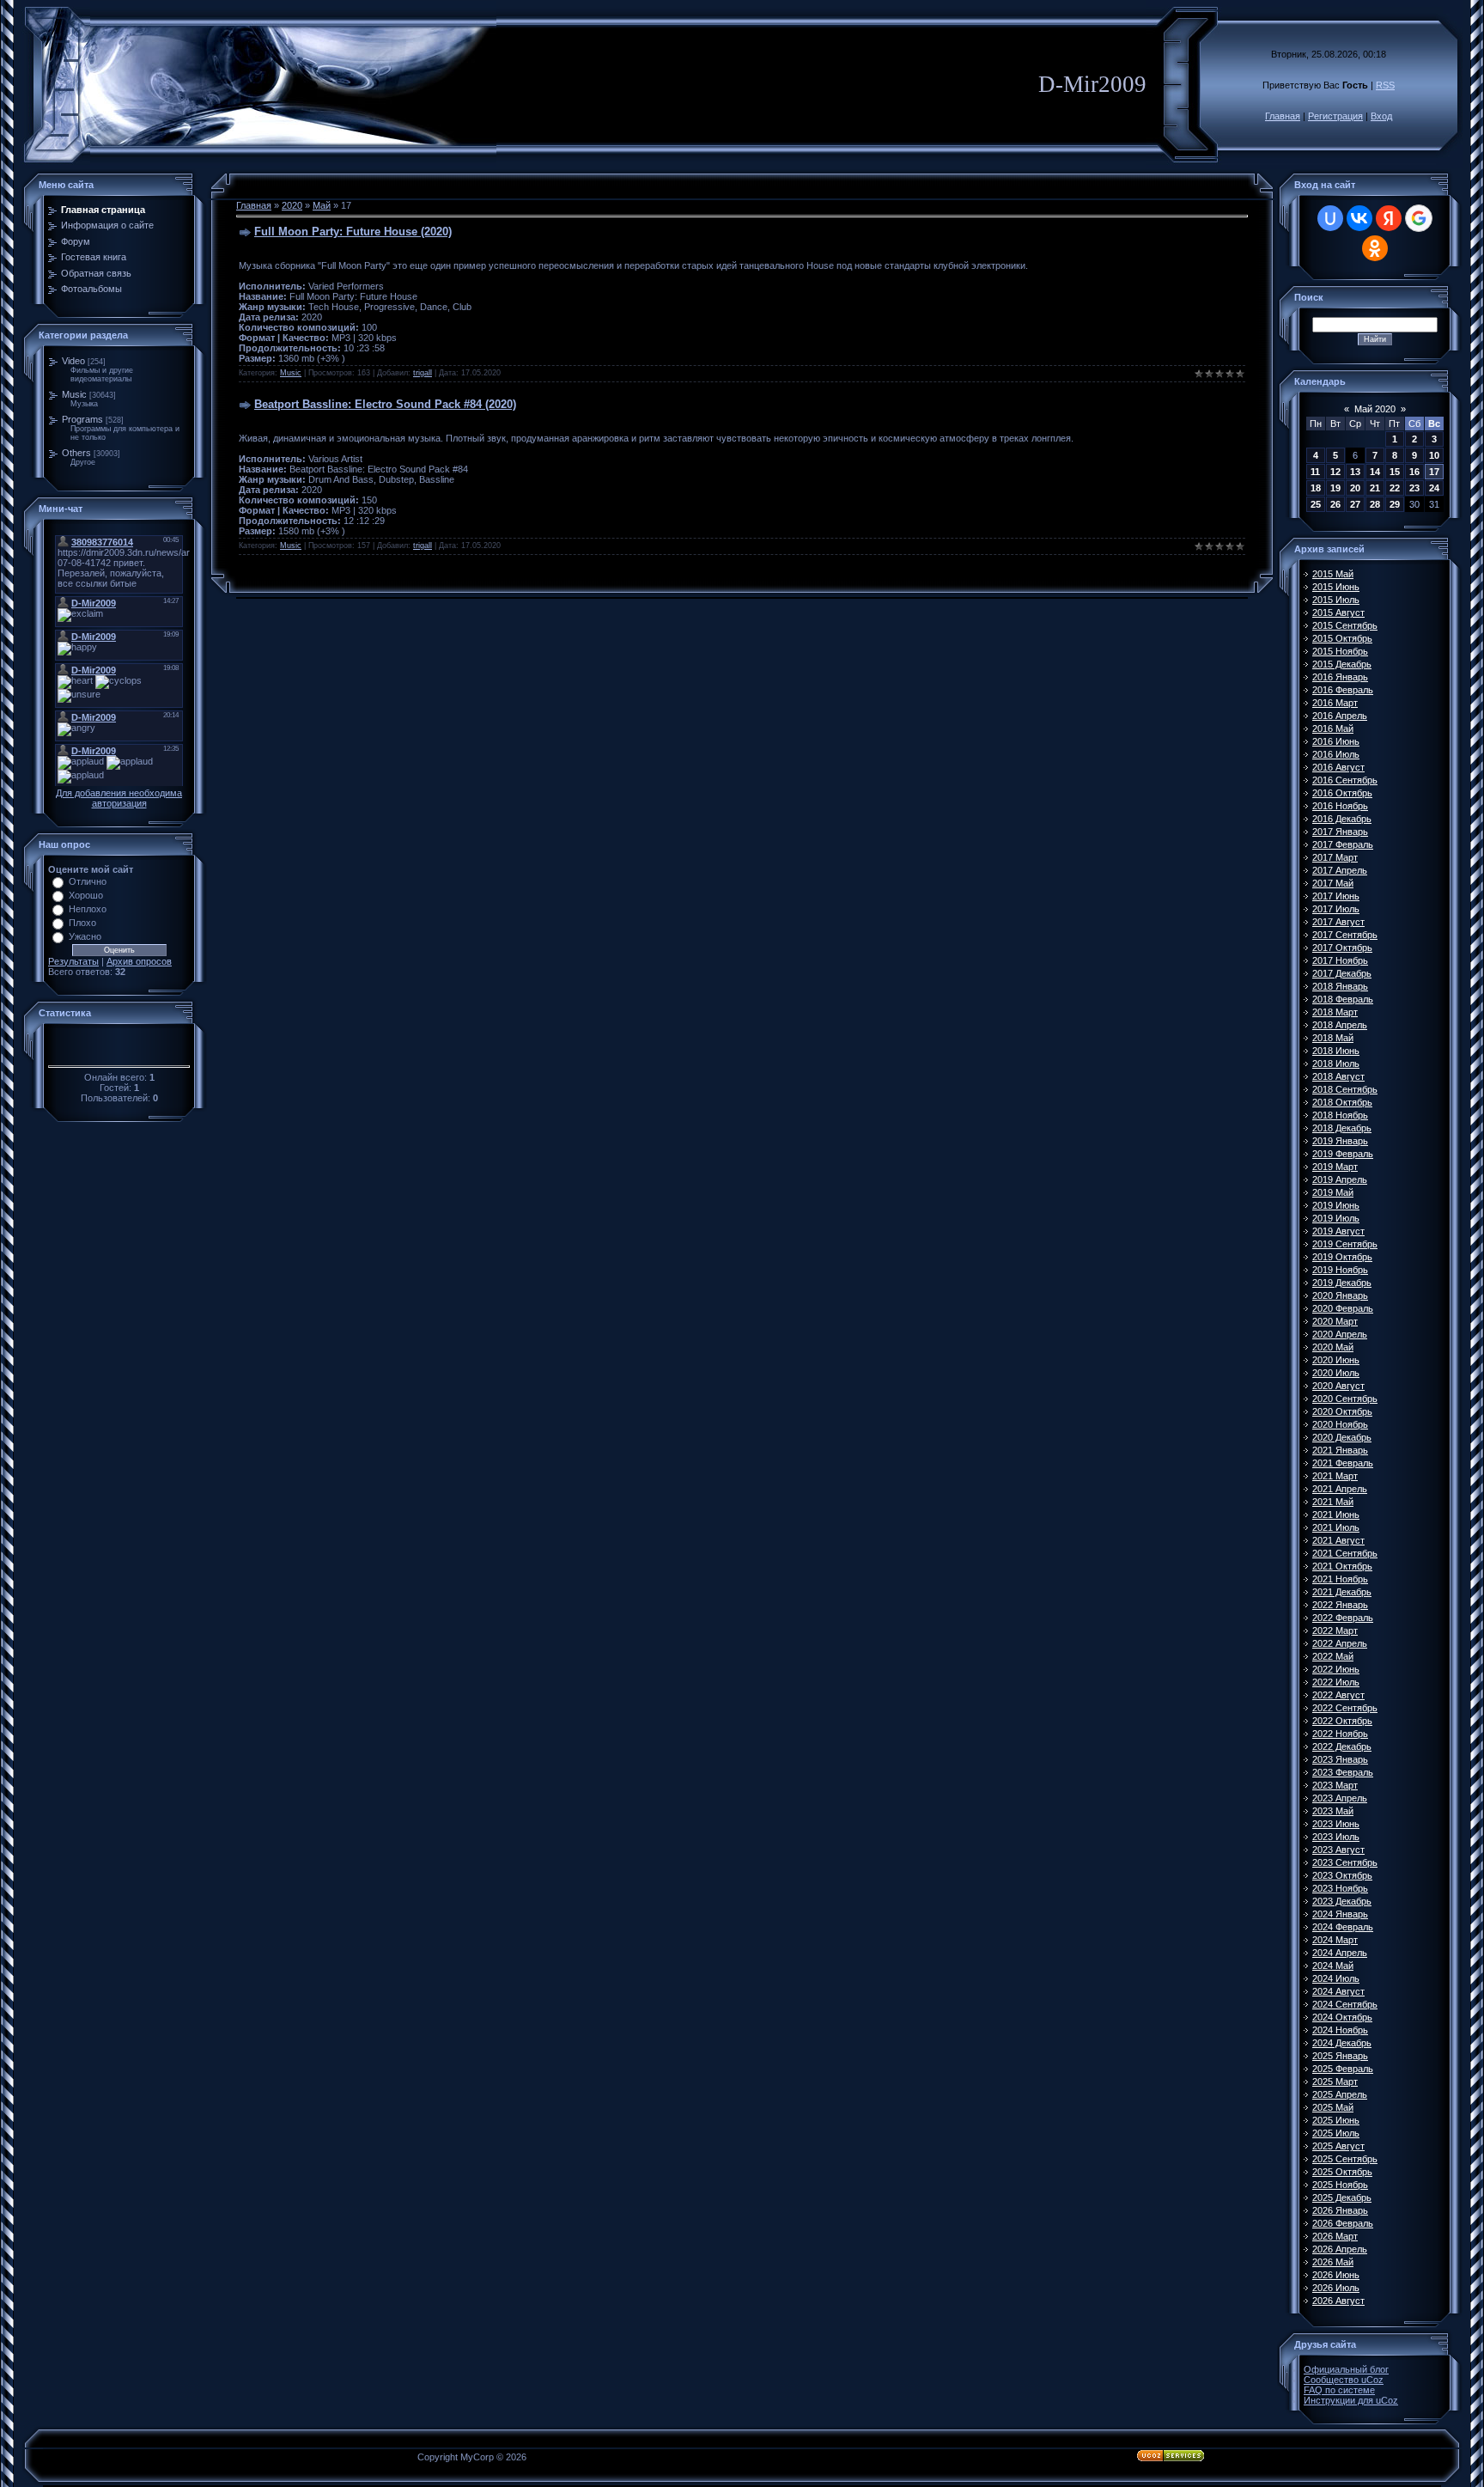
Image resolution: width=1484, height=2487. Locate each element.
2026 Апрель (1340, 2249)
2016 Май (1333, 728)
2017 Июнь (1336, 896)
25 (1316, 504)
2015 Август (1338, 613)
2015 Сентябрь (1345, 625)
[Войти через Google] (1419, 218)
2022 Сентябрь (1345, 1708)
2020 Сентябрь (1345, 1399)
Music (74, 394)
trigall (423, 373)
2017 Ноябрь (1340, 960)
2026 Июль (1336, 2288)
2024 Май (1333, 1966)
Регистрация (1335, 116)
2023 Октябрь (1342, 1875)
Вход (1381, 116)
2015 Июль (1336, 600)
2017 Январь (1340, 832)
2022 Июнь (1336, 1669)
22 (1395, 488)
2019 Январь (1340, 1141)
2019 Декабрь (1342, 1283)
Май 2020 (1375, 409)
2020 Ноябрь (1340, 1424)
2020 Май (1333, 1347)
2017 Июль (1336, 909)
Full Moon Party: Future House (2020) (353, 232)
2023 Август (1338, 1850)
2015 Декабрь (1342, 664)
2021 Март (1335, 1476)
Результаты (73, 961)
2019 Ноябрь (1340, 1270)
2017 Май (1333, 883)
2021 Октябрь (1342, 1566)
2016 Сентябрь (1345, 780)
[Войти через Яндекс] (1389, 218)
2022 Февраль (1343, 1618)
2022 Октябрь (1342, 1721)
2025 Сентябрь (1345, 2159)
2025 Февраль (1343, 2069)
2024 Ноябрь (1340, 2030)
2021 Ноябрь (1340, 1579)
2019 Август (1338, 1231)
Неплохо (88, 909)
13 (1355, 472)
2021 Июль (1336, 1527)
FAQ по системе (1339, 2390)
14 (1375, 472)
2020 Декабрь (1342, 1437)
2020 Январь (1340, 1295)
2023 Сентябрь (1345, 1862)
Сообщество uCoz (1344, 2380)
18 (1316, 488)
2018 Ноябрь (1340, 1115)
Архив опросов (139, 961)
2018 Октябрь (1342, 1102)
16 (1414, 472)
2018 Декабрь (1342, 1128)
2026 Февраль (1343, 2223)
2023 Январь (1340, 1759)
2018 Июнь (1336, 1051)
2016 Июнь (1336, 741)
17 (1434, 472)
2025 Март (1335, 2082)
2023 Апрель (1340, 1798)
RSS (1385, 85)
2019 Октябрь (1342, 1257)
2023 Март (1335, 1785)
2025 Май (1333, 2107)
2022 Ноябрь (1340, 1734)
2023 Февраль (1343, 1772)
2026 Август (1338, 2301)
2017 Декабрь (1342, 973)
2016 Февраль (1343, 690)
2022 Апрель (1340, 1643)
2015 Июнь (1336, 587)
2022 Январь (1340, 1605)
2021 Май (1333, 1502)
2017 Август (1338, 922)
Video (73, 361)
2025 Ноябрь (1340, 2185)
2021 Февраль (1343, 1463)
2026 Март (1335, 2236)
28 (1375, 504)
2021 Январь (1340, 1450)
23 (1414, 488)
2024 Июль (1336, 1978)
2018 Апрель (1340, 1025)
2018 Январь (1340, 986)
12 (1335, 472)
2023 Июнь (1336, 1824)
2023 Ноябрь (1340, 1888)
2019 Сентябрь (1345, 1244)
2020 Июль (1336, 1373)
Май (322, 205)
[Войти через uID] (1330, 218)
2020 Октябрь (1342, 1411)
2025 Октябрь (1342, 2172)
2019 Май (1333, 1192)
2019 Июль (1336, 1218)
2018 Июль (1336, 1064)
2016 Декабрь (1342, 819)
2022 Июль (1336, 1682)
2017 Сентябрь (1345, 935)
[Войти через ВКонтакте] (1359, 218)
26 (1335, 504)
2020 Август (1338, 1386)
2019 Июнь (1336, 1205)
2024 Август (1338, 1991)
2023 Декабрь (1342, 1901)
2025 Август (1338, 2146)
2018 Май (1333, 1038)
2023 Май (1333, 1811)
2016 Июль (1336, 754)
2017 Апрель (1340, 870)
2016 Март (1335, 703)
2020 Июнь (1336, 1360)
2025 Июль (1336, 2133)
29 (1395, 504)
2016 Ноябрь (1340, 806)
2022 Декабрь (1342, 1746)
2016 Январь (1340, 677)
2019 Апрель (1340, 1179)
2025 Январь (1340, 2056)
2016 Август (1338, 767)
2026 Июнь (1336, 2275)
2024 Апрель (1340, 1953)
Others (76, 453)
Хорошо (86, 895)
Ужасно (85, 936)
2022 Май (1333, 1656)
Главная (1283, 116)
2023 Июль (1336, 1837)
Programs (82, 419)
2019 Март (1335, 1167)
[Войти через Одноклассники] (1375, 248)
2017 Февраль (1343, 844)
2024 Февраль (1343, 1927)
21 (1375, 488)
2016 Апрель (1340, 716)
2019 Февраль (1343, 1154)
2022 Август (1338, 1695)
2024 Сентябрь (1345, 2004)
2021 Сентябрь (1345, 1553)
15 (1395, 472)
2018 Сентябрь (1345, 1089)
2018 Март (1335, 1012)
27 (1355, 504)
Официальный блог (1346, 2369)
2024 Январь (1340, 1914)
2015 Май (1333, 574)
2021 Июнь (1336, 1515)
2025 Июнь (1336, 2120)
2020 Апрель (1340, 1334)
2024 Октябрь (1342, 2017)
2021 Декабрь (1342, 1592)
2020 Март (1335, 1321)
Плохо (82, 923)
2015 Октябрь (1342, 638)
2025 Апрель (1340, 2094)
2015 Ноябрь (1340, 651)
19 (1335, 488)
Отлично (88, 881)
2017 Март (1335, 857)
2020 (292, 205)
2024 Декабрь (1342, 2043)
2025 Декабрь (1342, 2197)
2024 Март (1335, 1940)
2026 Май (1333, 2262)
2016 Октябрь (1342, 793)
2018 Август (1338, 1076)
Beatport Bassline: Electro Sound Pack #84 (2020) (385, 404)
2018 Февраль (1343, 999)
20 (1355, 488)
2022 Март (1335, 1631)
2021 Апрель (1340, 1489)
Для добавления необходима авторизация (119, 798)
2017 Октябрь (1342, 948)
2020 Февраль (1343, 1308)
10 (1434, 455)
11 (1315, 472)
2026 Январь (1340, 2210)
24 (1434, 488)
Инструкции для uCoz (1351, 2400)
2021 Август (1338, 1540)
